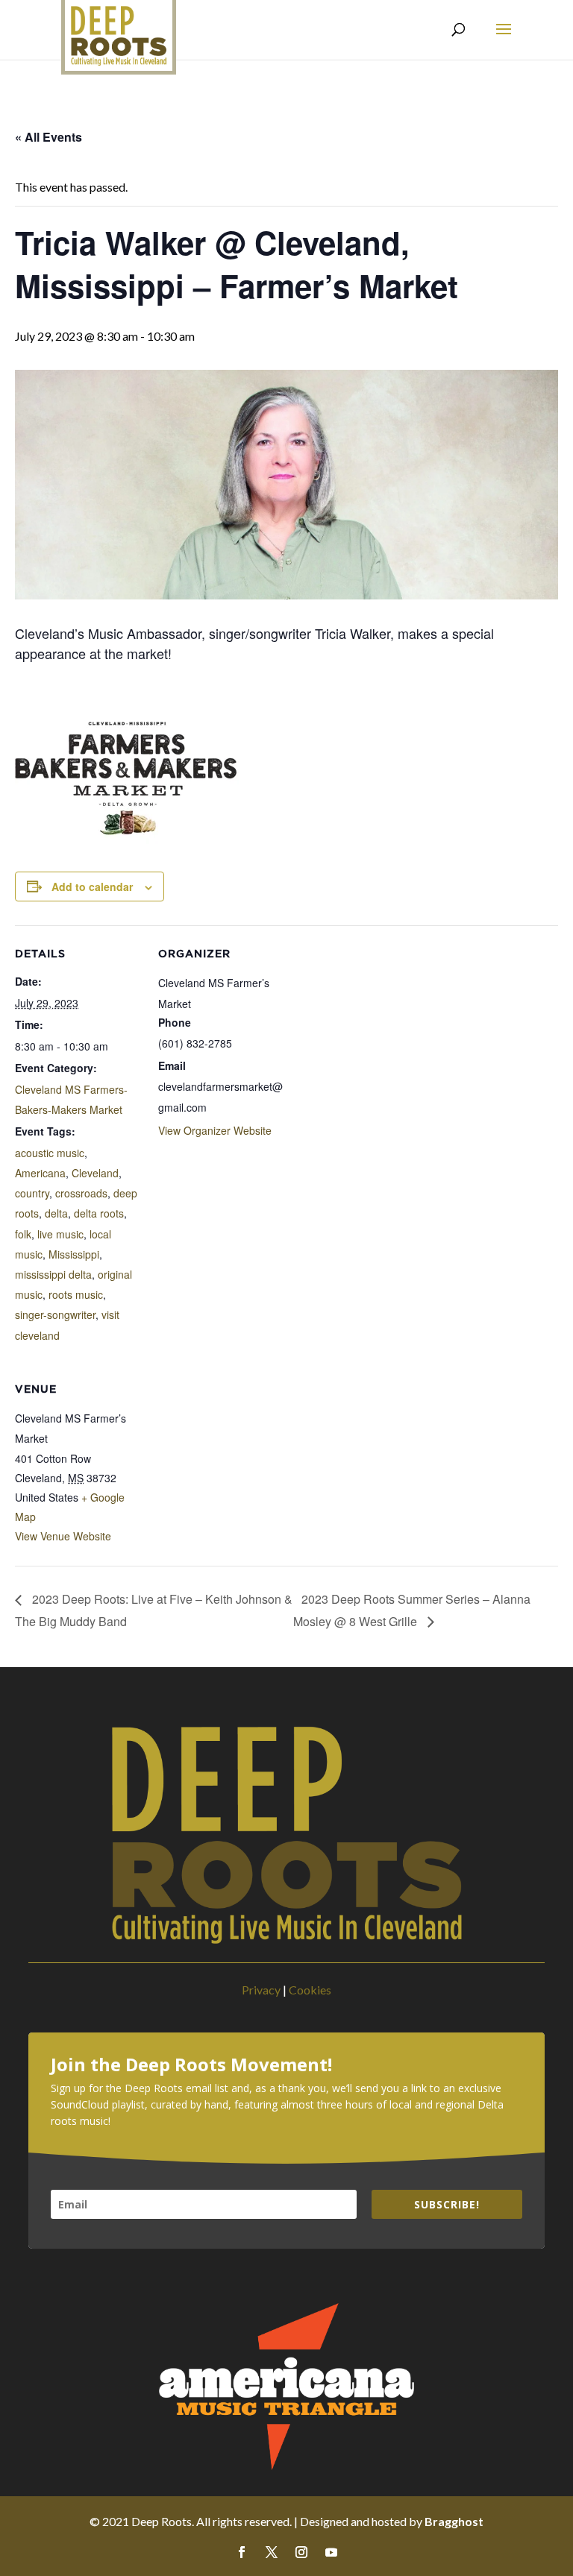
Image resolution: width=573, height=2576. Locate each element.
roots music (76, 1294)
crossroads (81, 1193)
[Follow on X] (272, 2552)
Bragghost (454, 2521)
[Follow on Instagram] (301, 2552)
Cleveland (95, 1173)
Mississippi (74, 1254)
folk (23, 1234)
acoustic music (50, 1153)
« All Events (48, 137)
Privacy (261, 1990)
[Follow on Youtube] (331, 2552)
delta (56, 1213)
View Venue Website (63, 1536)
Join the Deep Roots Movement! (191, 2065)
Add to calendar (92, 887)
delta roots (99, 1213)
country (32, 1193)
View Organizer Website (215, 1130)
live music (60, 1234)
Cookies (310, 1990)
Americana (40, 1173)
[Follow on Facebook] (242, 2552)
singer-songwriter (55, 1314)
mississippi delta (53, 1274)
